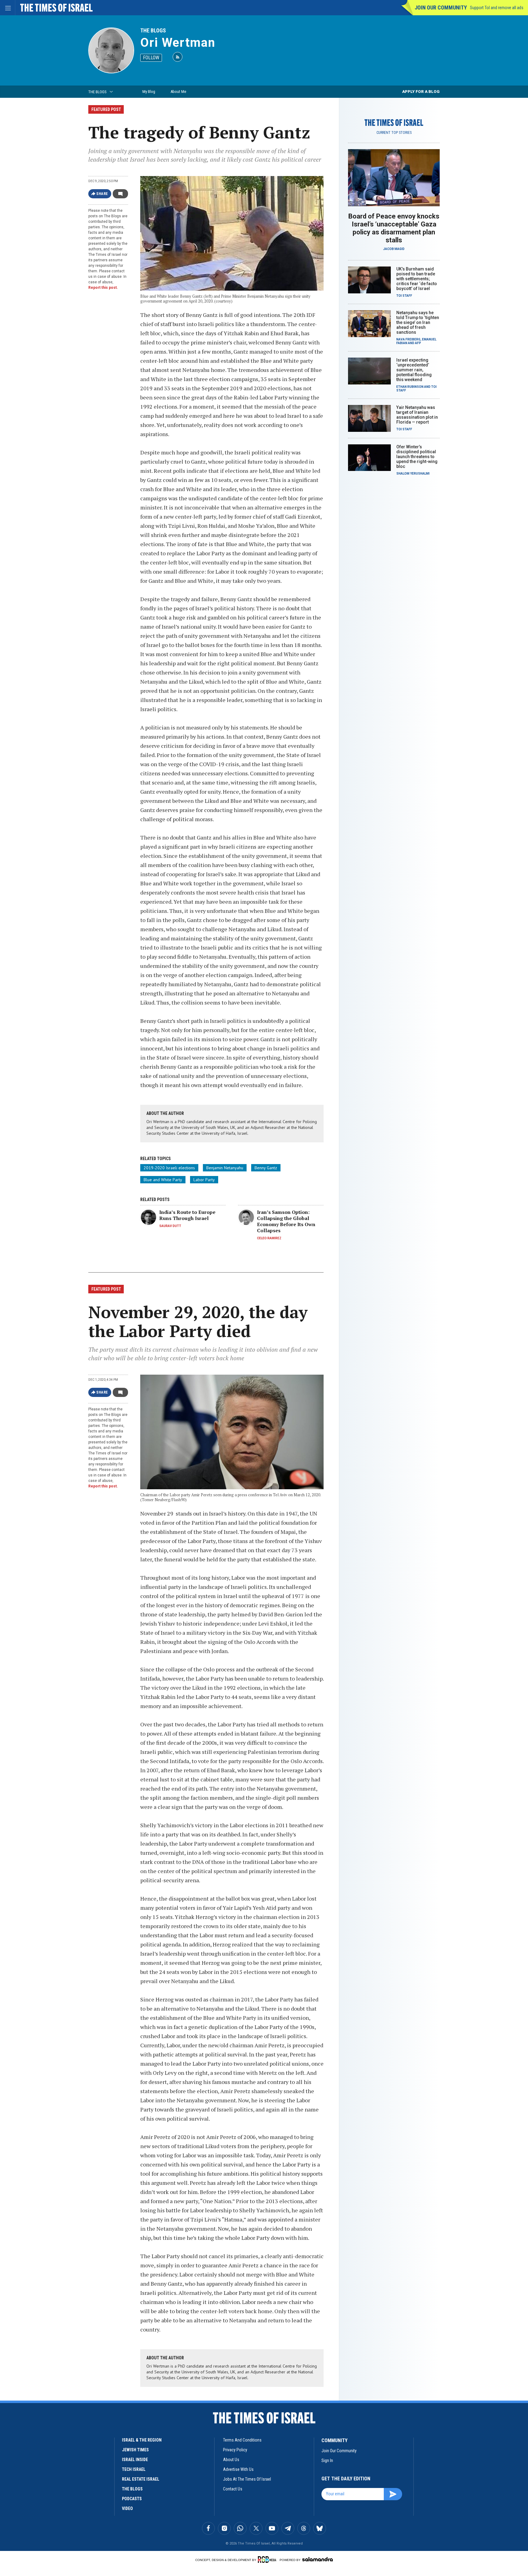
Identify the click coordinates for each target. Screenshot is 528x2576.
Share (102, 194)
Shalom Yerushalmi (413, 474)
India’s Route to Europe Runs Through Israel (187, 1215)
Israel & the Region (142, 2440)
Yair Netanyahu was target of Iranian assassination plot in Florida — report (417, 415)
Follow (151, 58)
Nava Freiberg (408, 339)
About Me (178, 92)
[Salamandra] (317, 2559)
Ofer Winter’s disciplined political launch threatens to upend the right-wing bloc (417, 457)
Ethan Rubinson (410, 387)
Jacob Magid (394, 249)
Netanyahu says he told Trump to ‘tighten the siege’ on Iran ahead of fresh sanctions (418, 322)
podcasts (132, 2499)
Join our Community (441, 7)
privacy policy (235, 2450)
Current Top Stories (394, 133)
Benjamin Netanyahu (225, 1168)
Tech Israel (134, 2469)
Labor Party (204, 1180)
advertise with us (238, 2469)
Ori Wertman (178, 43)
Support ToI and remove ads (497, 8)
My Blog (149, 92)
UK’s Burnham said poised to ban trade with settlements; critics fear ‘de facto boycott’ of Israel (417, 279)
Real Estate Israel (141, 2479)
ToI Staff (404, 296)
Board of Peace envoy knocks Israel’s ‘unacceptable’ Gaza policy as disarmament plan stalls (394, 228)
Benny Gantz (266, 1168)
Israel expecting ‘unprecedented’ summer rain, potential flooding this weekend (414, 370)
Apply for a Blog (421, 92)
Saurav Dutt (170, 1226)
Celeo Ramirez (269, 1238)
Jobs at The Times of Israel (247, 2479)
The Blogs (153, 30)
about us (231, 2460)
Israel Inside (135, 2460)
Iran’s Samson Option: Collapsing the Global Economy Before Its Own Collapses (286, 1221)
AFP (418, 343)
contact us (233, 2489)
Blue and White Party (163, 1180)
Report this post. (103, 288)
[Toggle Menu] (8, 8)
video (127, 2508)
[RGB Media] (268, 2559)
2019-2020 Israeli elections (169, 1168)
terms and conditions (242, 2440)
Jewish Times (135, 2450)
